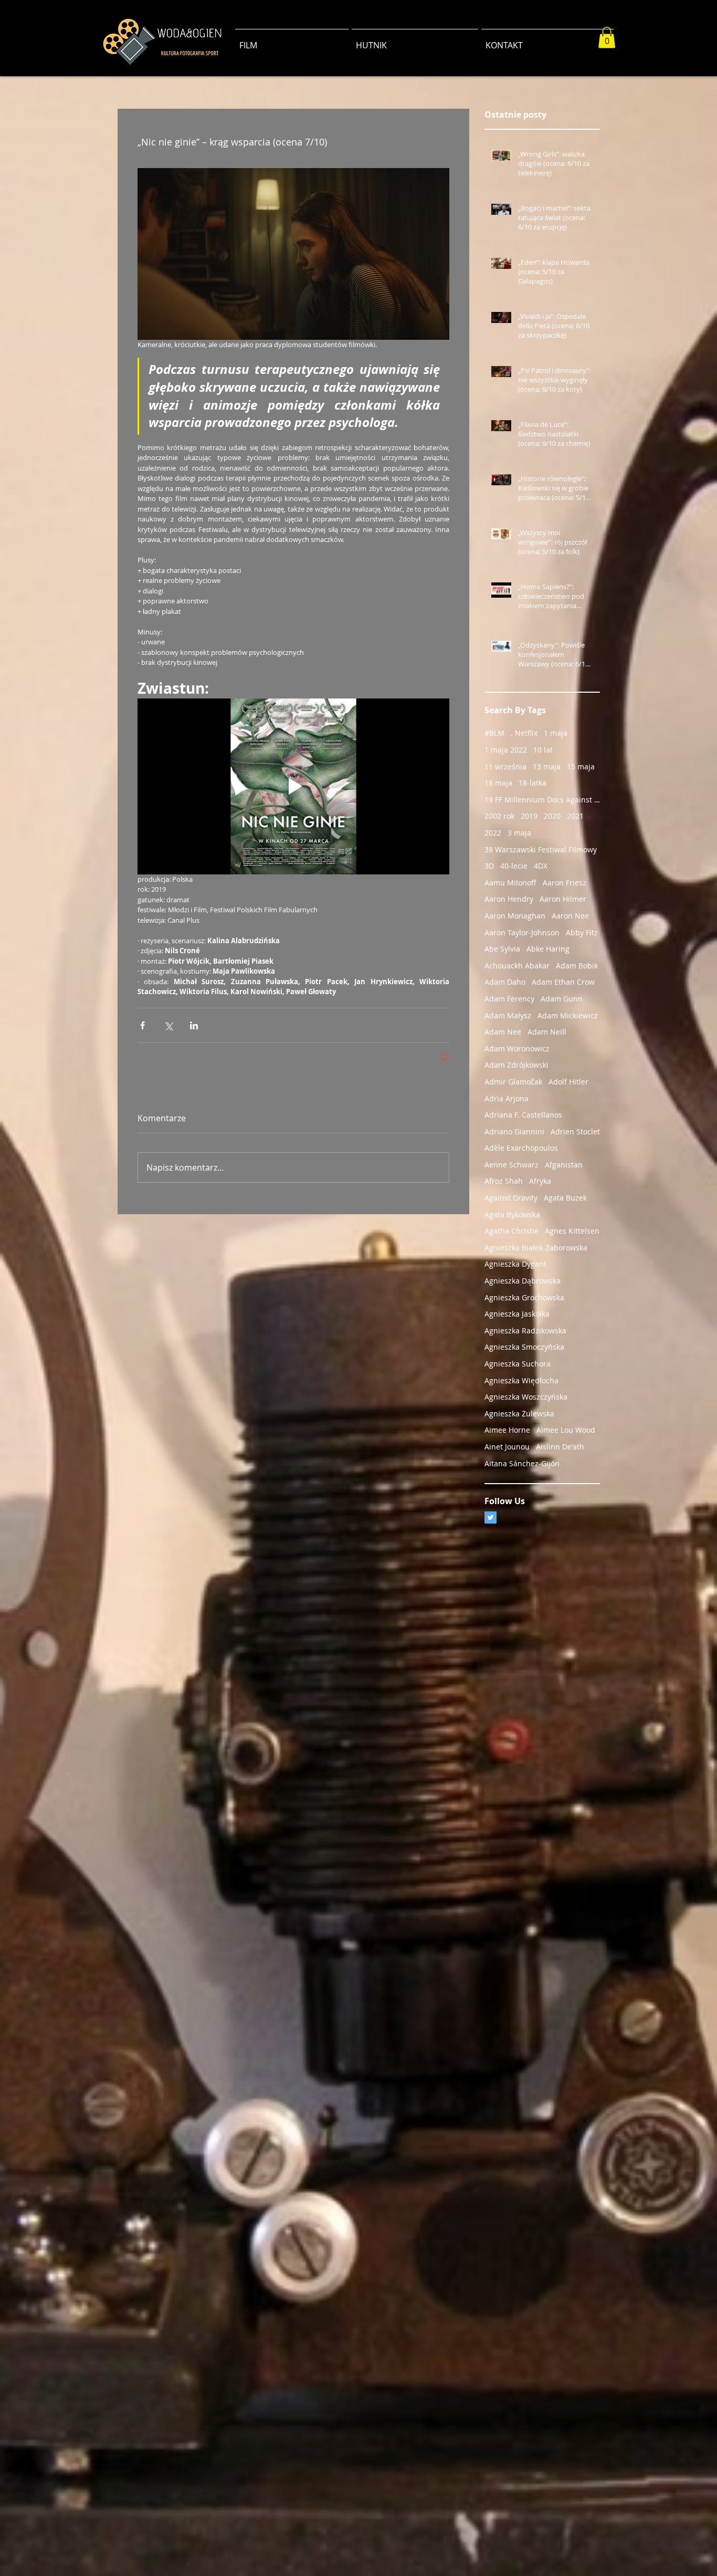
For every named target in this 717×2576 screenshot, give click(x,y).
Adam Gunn (562, 999)
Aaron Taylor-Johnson (522, 932)
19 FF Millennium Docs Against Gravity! (542, 800)
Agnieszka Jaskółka (517, 1314)
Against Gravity (511, 1198)
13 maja (547, 766)
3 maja (519, 833)
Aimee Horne (507, 1430)
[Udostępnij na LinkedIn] (194, 1025)
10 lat (543, 750)
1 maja (556, 733)
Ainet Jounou (507, 1447)
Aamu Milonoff (510, 883)
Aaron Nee (570, 916)
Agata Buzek (565, 1198)
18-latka (533, 783)
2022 (493, 833)
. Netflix (524, 733)
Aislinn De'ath (560, 1447)
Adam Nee (503, 1032)
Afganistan (564, 1165)
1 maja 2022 (506, 750)
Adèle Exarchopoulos (521, 1148)
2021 (575, 816)
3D (489, 866)
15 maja (581, 766)
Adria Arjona (507, 1098)
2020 (552, 816)
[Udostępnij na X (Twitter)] (168, 1025)
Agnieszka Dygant (515, 1264)
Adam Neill (547, 1032)
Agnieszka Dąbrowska (523, 1281)
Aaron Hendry (509, 899)
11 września (505, 766)
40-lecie (514, 866)
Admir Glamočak (513, 1082)
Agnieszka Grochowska (524, 1297)
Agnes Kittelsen (572, 1231)
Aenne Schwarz (512, 1165)
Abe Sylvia (502, 949)
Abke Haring (548, 949)
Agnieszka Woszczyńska (526, 1397)
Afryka (540, 1181)
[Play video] (293, 786)
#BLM (494, 733)
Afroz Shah (504, 1181)
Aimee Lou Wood (566, 1430)
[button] (607, 38)
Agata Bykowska (512, 1214)
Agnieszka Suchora (518, 1364)
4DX (541, 866)
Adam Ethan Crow (563, 982)
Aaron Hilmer (563, 899)
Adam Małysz (508, 1015)
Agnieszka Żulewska (519, 1414)
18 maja (498, 783)
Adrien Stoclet (575, 1131)
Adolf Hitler (568, 1082)
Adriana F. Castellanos (523, 1115)
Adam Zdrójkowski (516, 1065)
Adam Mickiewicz (568, 1015)
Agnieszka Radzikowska (525, 1331)
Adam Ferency (509, 999)
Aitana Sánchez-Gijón (522, 1463)
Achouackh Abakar (517, 966)
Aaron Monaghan (515, 916)
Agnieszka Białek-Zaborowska (536, 1248)
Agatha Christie (512, 1231)
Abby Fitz (582, 932)
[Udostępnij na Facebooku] (143, 1025)
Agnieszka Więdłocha (521, 1380)
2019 (529, 816)
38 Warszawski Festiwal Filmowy (541, 849)
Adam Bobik (577, 966)
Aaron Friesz (565, 883)
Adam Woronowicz (517, 1049)
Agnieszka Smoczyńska (524, 1347)
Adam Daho (505, 982)
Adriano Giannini (514, 1131)
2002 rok (499, 816)
